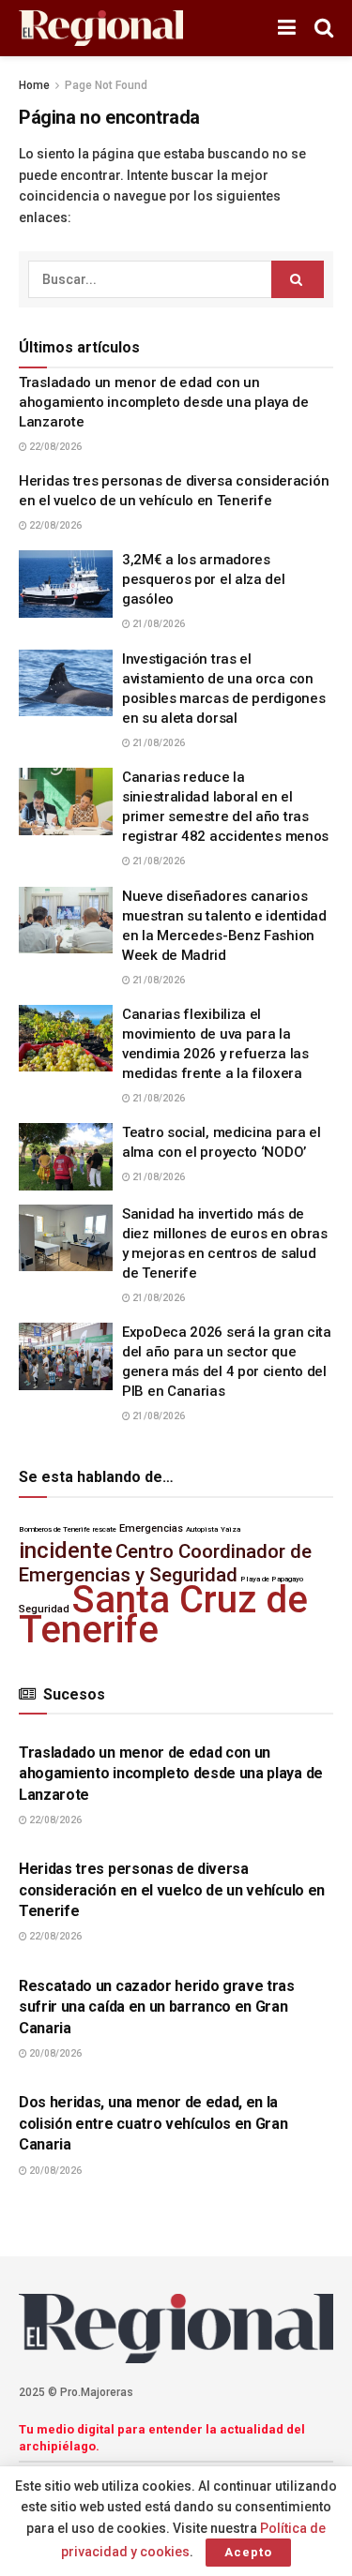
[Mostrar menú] (287, 28)
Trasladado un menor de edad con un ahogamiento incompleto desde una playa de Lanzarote (164, 402)
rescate (105, 1529)
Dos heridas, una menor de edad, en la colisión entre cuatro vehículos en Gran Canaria (153, 2123)
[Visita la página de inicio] (101, 29)
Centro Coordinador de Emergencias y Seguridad (165, 1563)
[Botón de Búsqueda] (324, 28)
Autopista (202, 1529)
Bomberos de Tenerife (54, 1529)
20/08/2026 (54, 2053)
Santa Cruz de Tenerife (163, 1615)
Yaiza (230, 1529)
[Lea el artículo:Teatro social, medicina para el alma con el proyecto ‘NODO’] (66, 1157)
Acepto (248, 2552)
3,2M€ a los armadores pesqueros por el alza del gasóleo (204, 579)
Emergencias (151, 1528)
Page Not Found (106, 85)
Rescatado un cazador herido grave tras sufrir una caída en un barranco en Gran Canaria (157, 2007)
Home (34, 85)
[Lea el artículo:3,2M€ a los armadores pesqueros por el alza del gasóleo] (66, 584)
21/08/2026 (158, 624)
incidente (66, 1550)
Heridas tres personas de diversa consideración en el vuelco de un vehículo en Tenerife (172, 1890)
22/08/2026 (54, 447)
